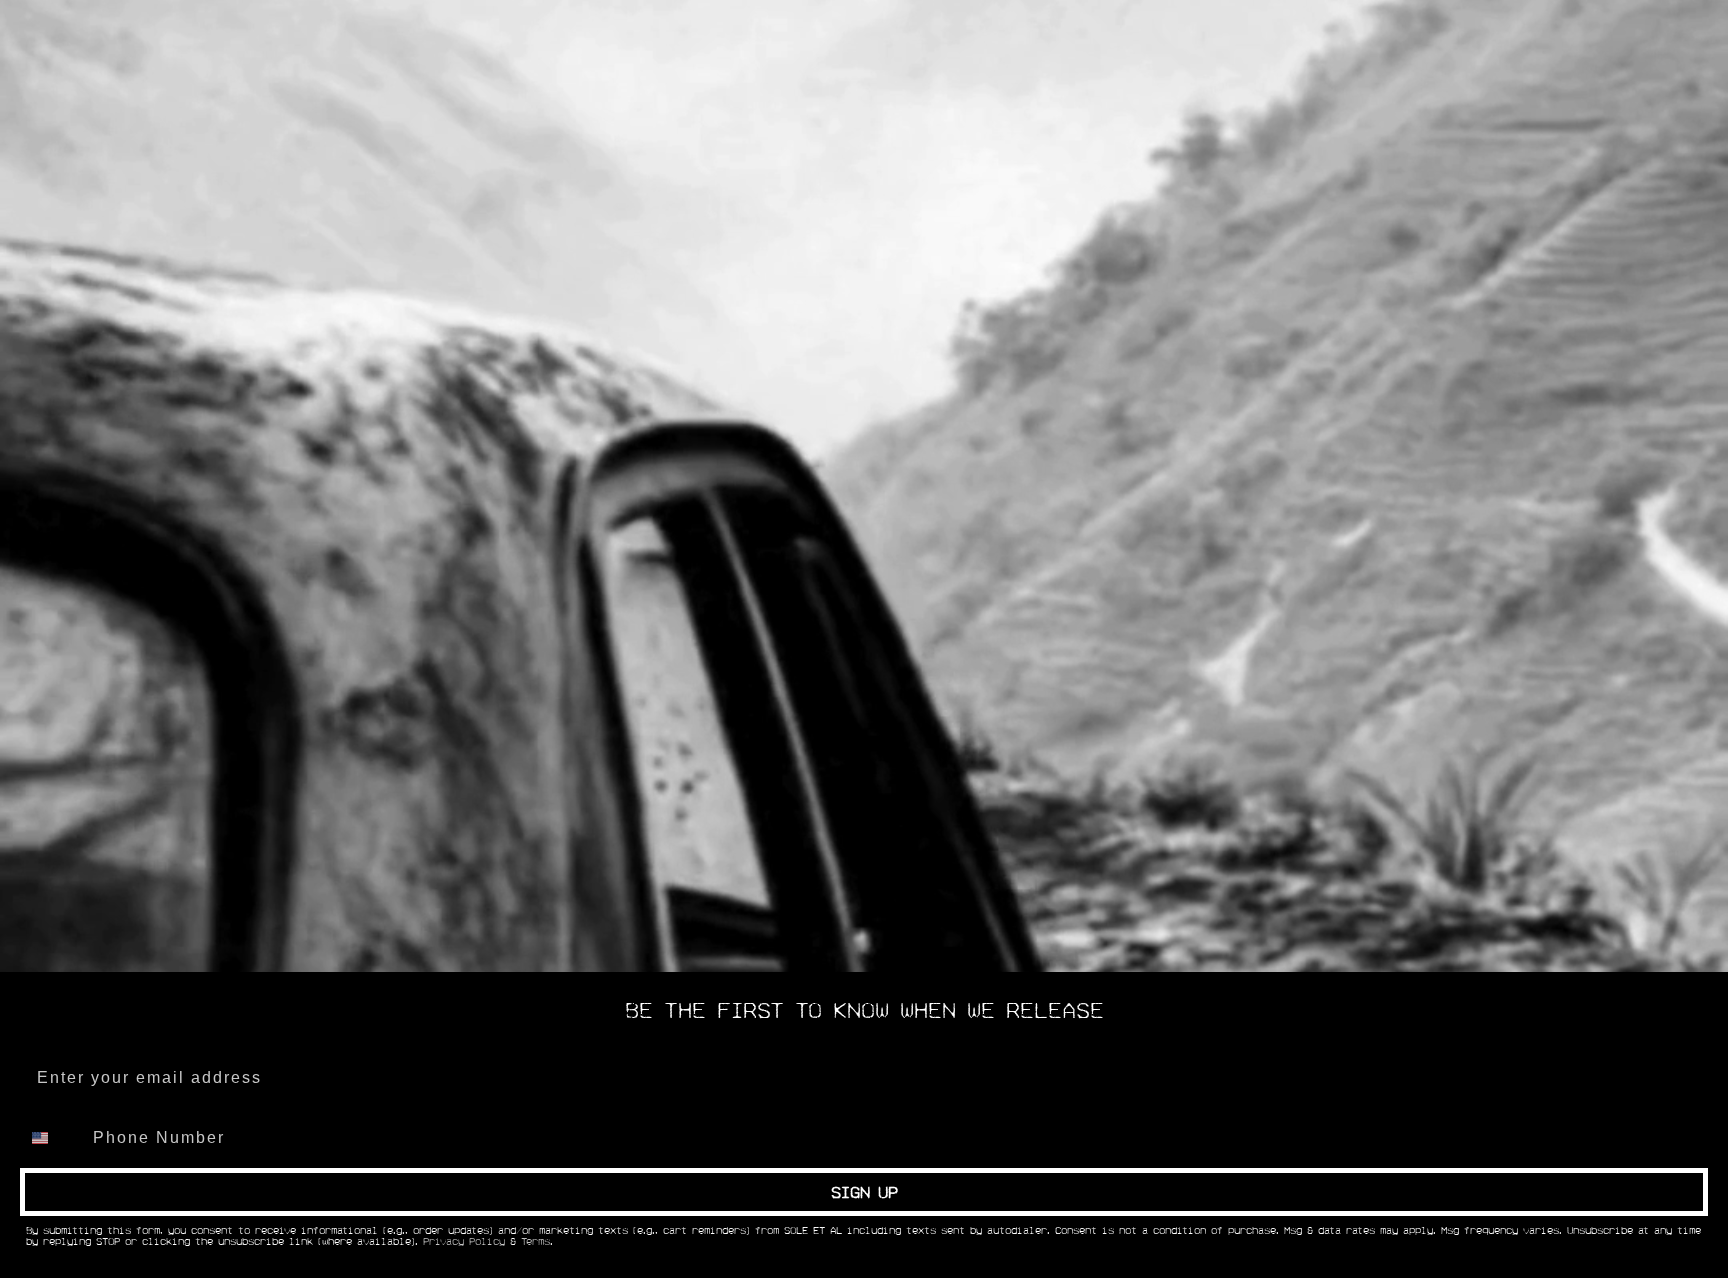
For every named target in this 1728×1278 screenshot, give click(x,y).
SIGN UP (864, 1192)
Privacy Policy (464, 1242)
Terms (535, 1242)
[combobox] (52, 1138)
